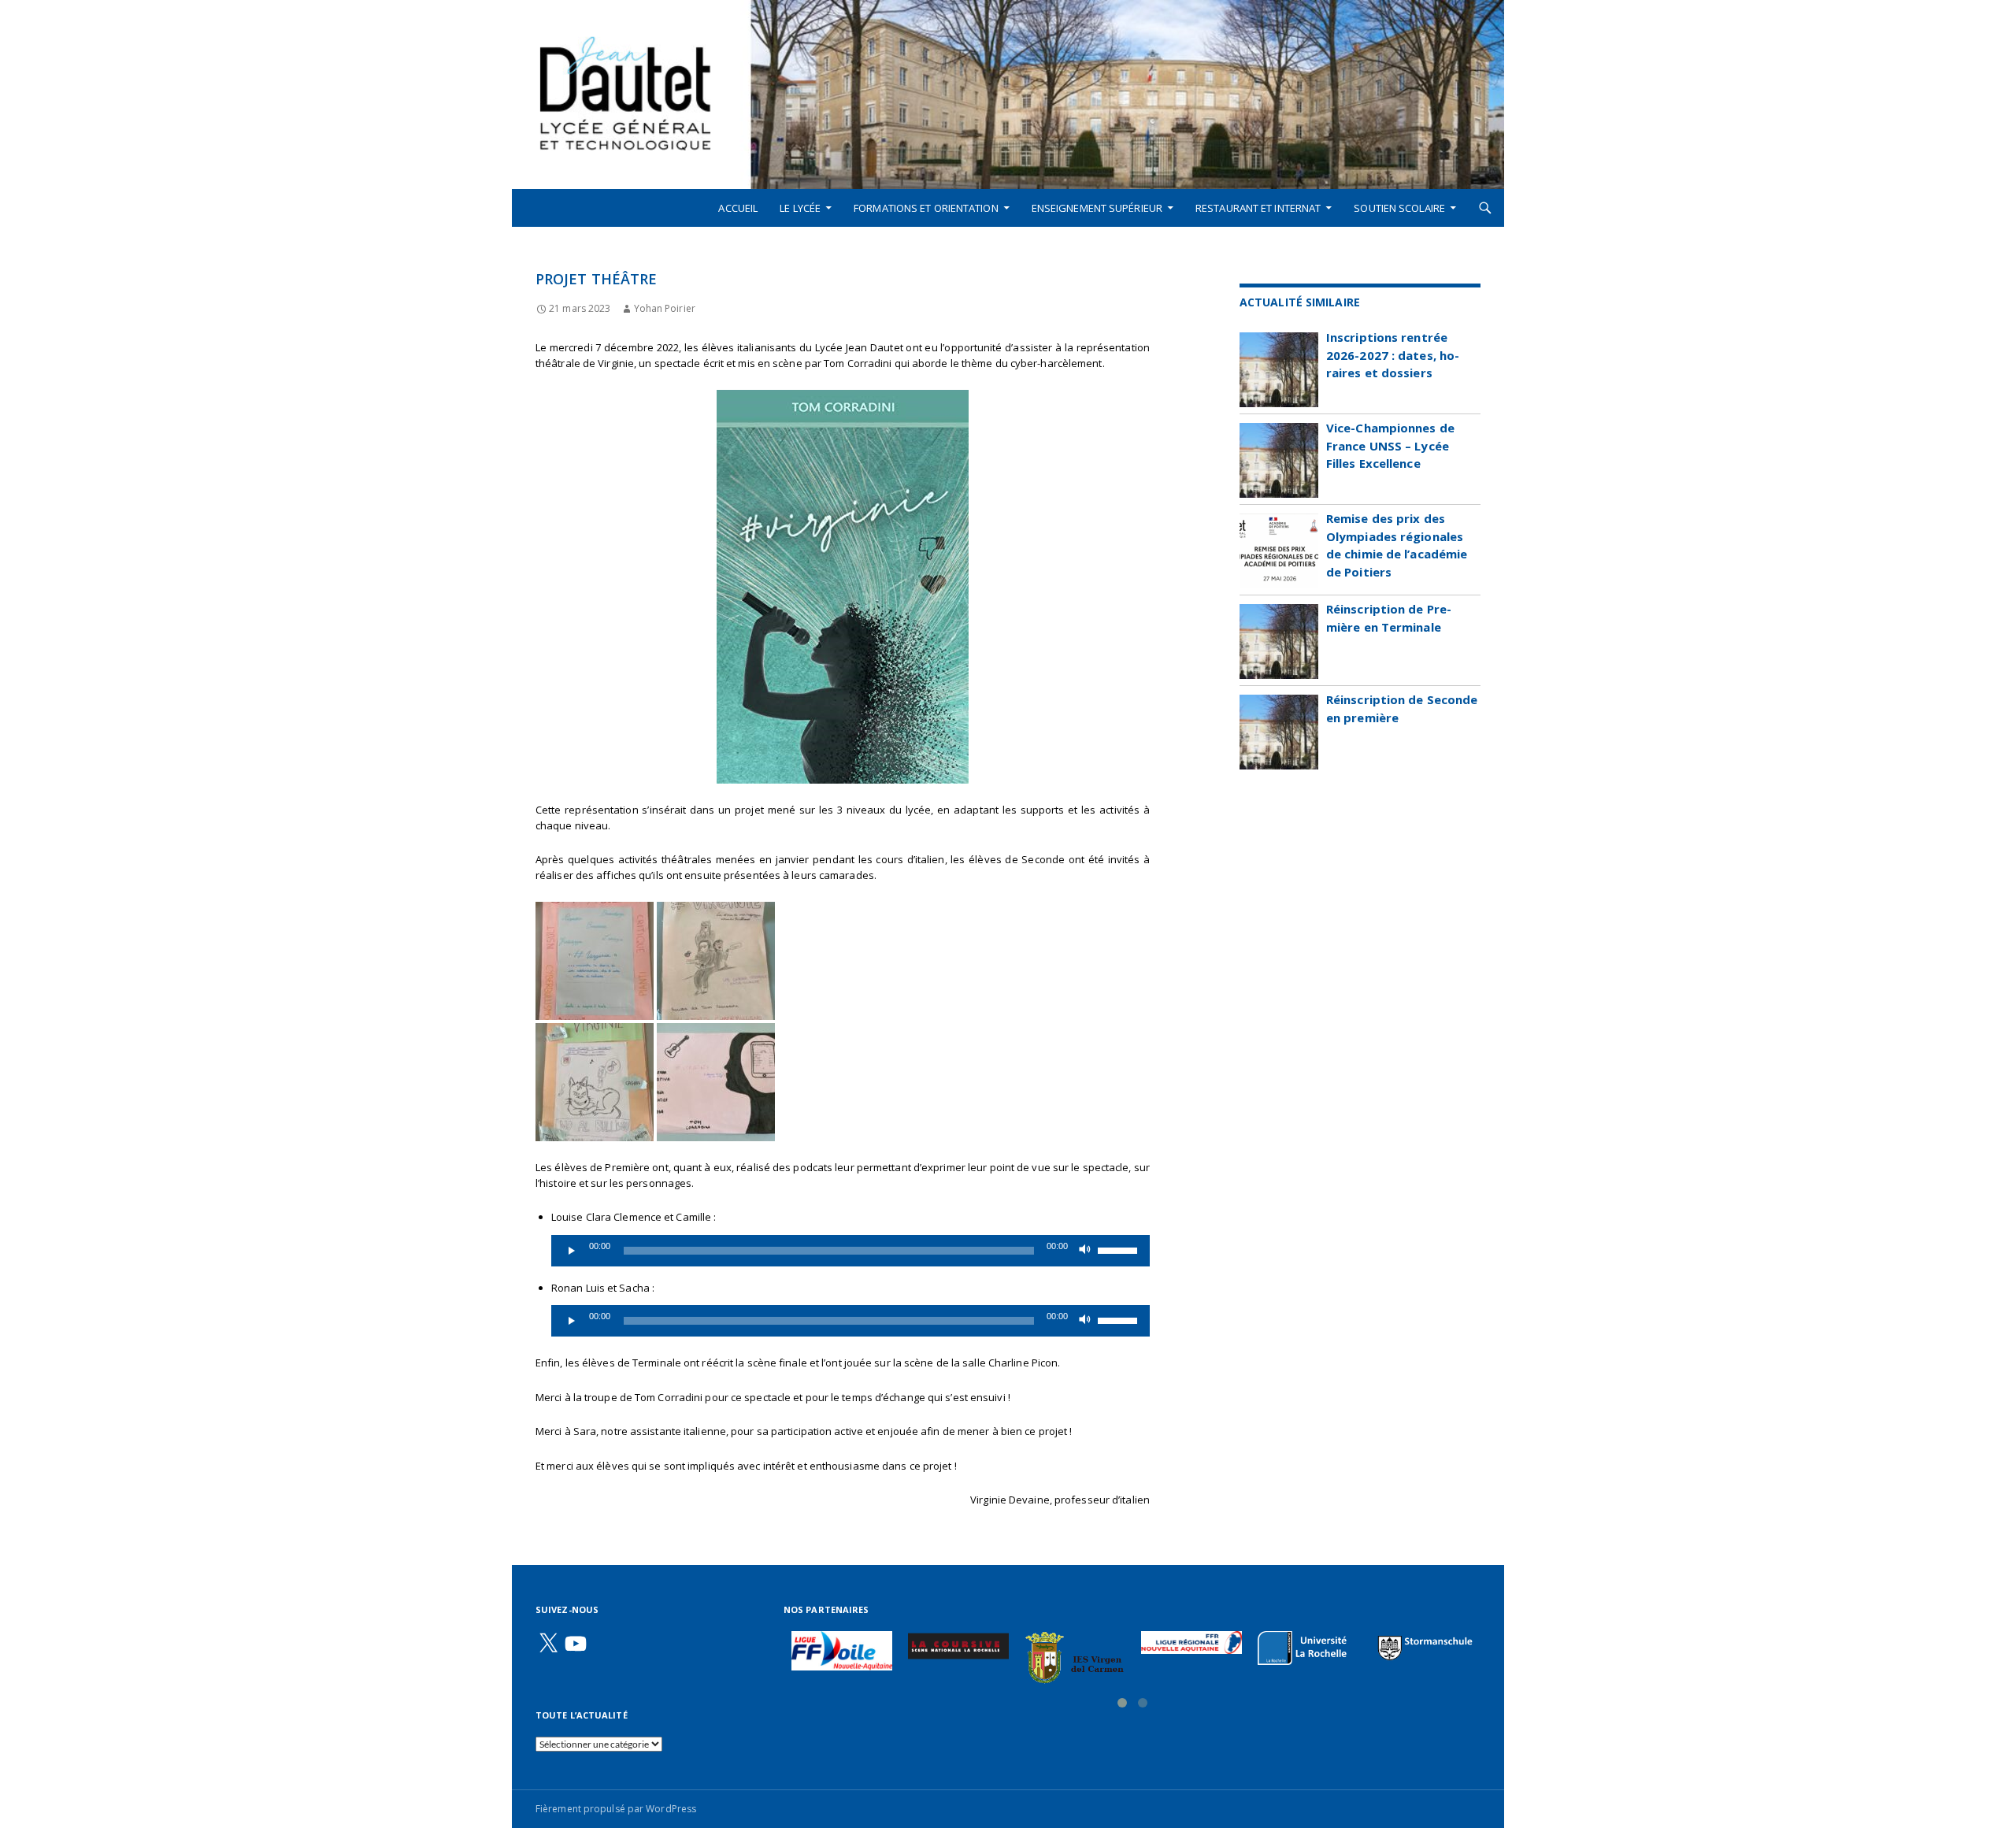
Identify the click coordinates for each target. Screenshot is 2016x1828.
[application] (850, 1251)
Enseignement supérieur (1097, 208)
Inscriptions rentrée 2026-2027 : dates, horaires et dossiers (1393, 355)
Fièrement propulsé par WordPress (616, 1809)
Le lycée (800, 208)
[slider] (1120, 1249)
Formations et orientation (926, 208)
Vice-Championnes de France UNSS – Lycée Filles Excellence (1390, 445)
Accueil (738, 208)
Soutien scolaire (1399, 208)
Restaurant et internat (1258, 208)
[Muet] (1085, 1251)
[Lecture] (572, 1251)
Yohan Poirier (664, 308)
